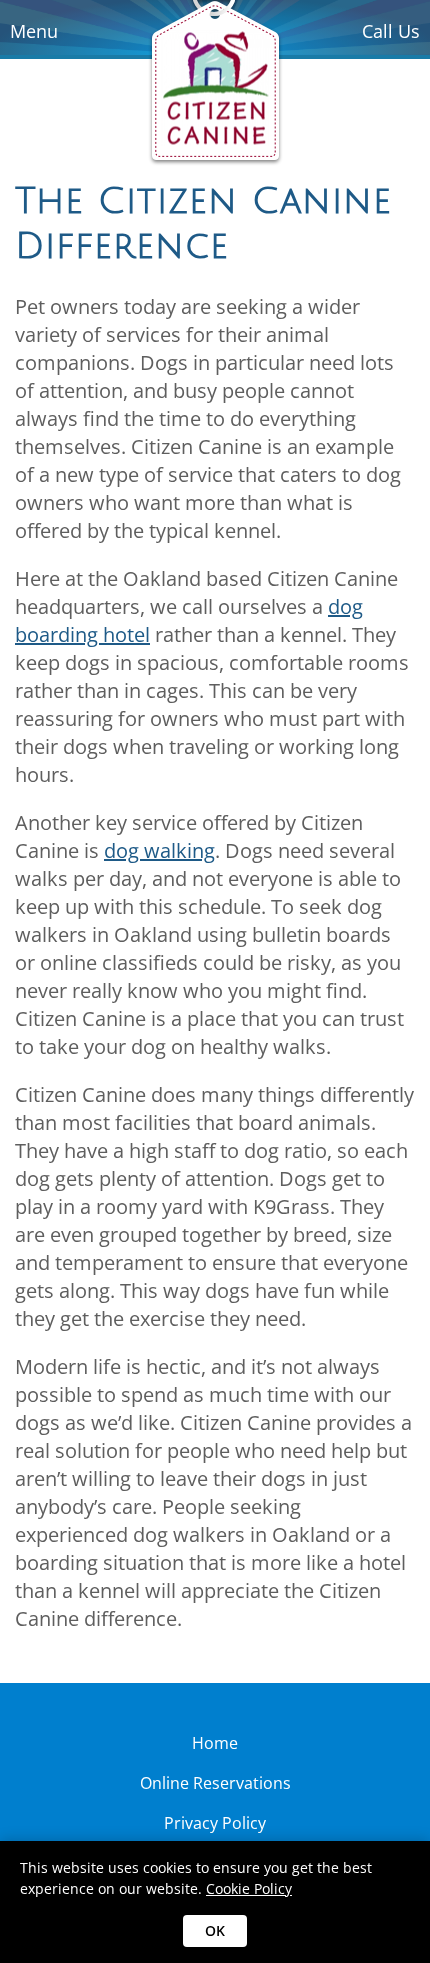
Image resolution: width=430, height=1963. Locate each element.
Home (215, 1743)
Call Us (391, 31)
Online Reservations (215, 1783)
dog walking (159, 850)
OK (215, 1930)
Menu (34, 31)
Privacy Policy (215, 1823)
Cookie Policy (249, 1888)
